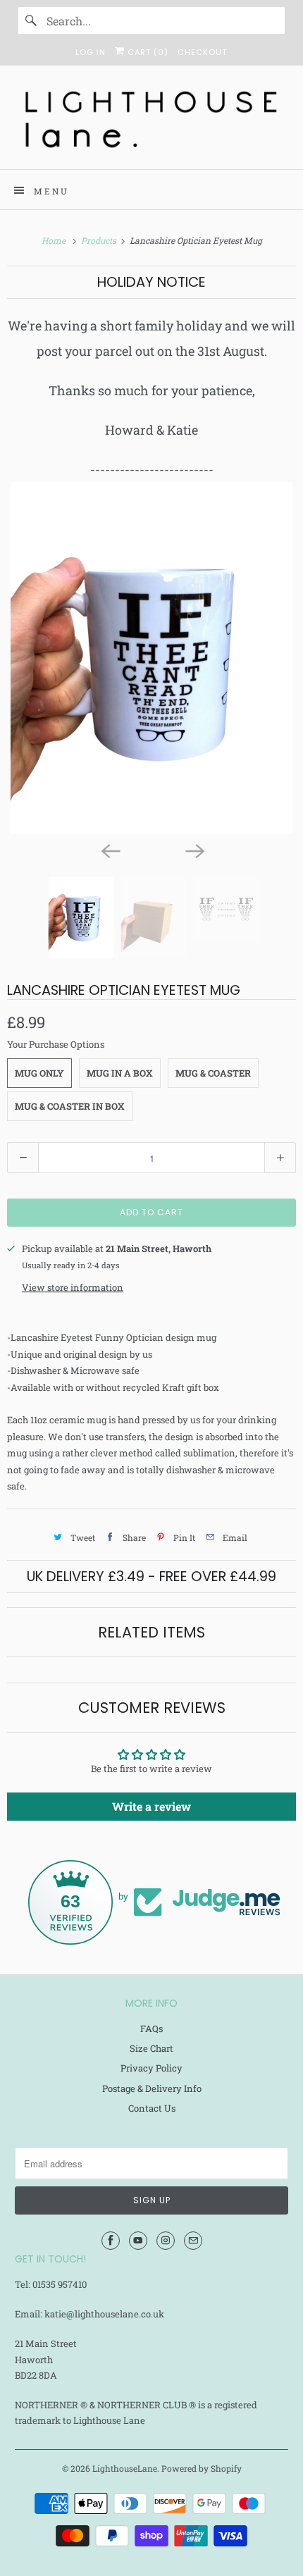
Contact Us (152, 2108)
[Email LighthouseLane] (193, 2241)
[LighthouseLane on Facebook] (111, 2241)
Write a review (151, 1806)
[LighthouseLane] (152, 123)
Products (100, 240)
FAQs (151, 2029)
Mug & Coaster (213, 1073)
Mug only (39, 1073)
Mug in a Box (120, 1073)
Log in (91, 52)
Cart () (147, 52)
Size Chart (151, 2048)
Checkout (202, 52)
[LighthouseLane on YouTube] (138, 2241)
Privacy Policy (151, 2068)
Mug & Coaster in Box (70, 1106)
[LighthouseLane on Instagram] (166, 2241)
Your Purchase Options (56, 1044)
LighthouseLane (125, 2468)
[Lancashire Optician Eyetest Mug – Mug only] (151, 658)
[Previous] (109, 850)
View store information (73, 1287)
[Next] (194, 850)
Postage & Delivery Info (152, 2088)
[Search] (32, 20)
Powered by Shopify (202, 2468)
